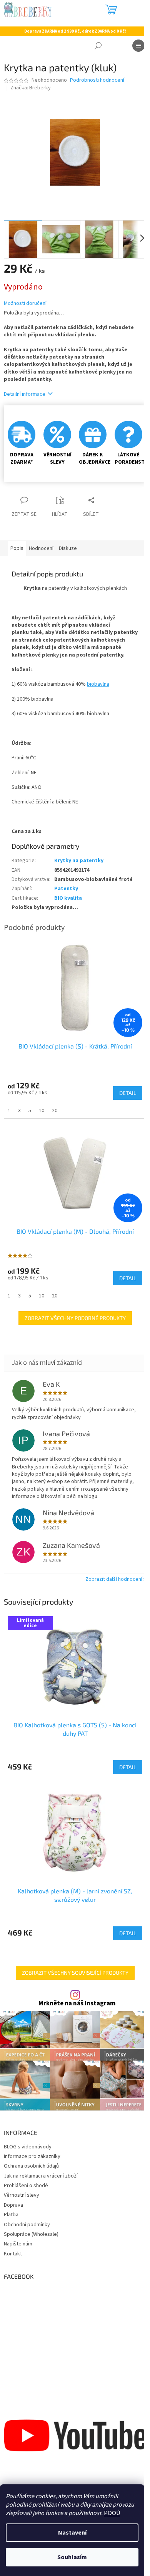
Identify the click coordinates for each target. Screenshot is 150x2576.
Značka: (31, 88)
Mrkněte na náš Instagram (77, 2004)
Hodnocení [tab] (41, 548)
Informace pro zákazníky (32, 2156)
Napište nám (18, 2244)
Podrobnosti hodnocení (97, 80)
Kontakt (13, 2254)
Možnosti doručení (25, 304)
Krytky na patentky (79, 861)
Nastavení (72, 2533)
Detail (128, 1767)
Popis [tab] (17, 548)
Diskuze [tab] (68, 548)
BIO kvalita (68, 898)
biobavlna (98, 684)
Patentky (66, 889)
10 (42, 1111)
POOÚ (112, 2513)
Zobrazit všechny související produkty (75, 1973)
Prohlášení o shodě (26, 2186)
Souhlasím (72, 2557)
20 (55, 1111)
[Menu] (138, 46)
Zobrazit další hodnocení (114, 1579)
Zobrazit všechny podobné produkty (75, 1318)
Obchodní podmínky (27, 2225)
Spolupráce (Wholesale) (31, 2234)
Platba (11, 2215)
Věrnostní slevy (22, 2195)
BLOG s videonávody (28, 2147)
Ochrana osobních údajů (31, 2166)
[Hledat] (98, 46)
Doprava (13, 2205)
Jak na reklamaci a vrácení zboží (41, 2176)
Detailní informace (25, 394)
